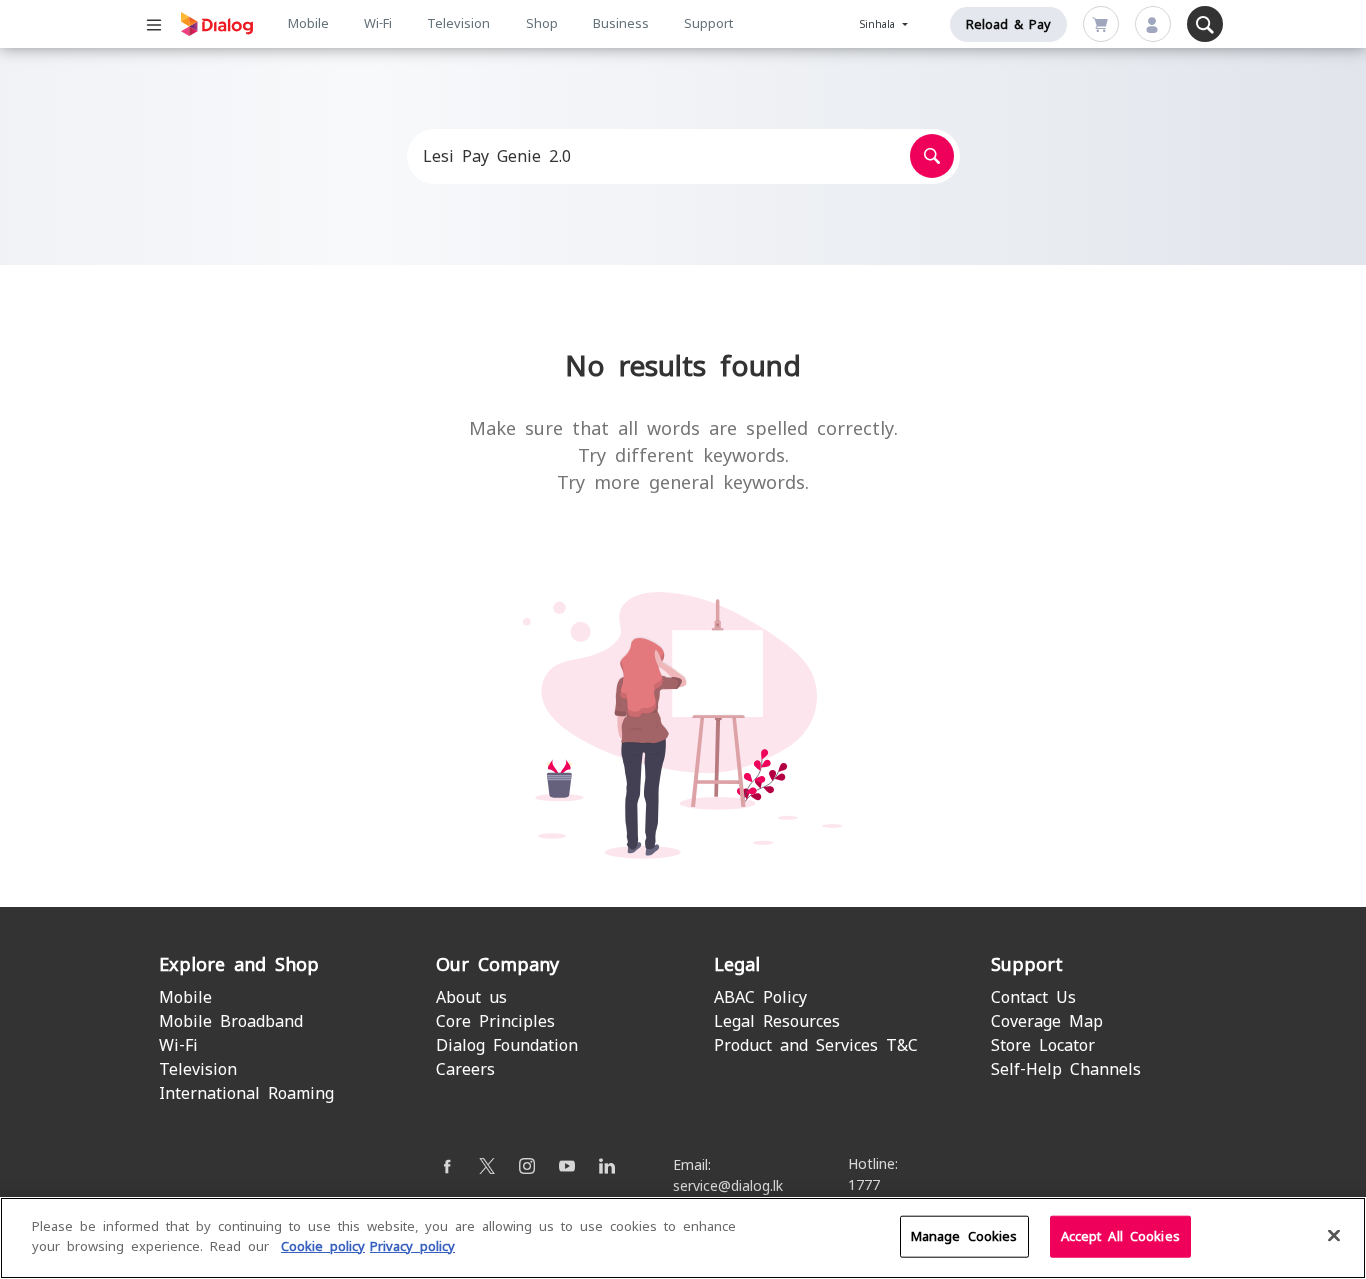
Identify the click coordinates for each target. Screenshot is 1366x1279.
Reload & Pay (1008, 24)
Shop (542, 23)
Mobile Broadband (231, 1021)
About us (471, 997)
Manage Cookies (964, 1236)
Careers (465, 1069)
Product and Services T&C (816, 1045)
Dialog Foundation (507, 1045)
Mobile (308, 23)
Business (621, 23)
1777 (864, 1185)
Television (458, 23)
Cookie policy (323, 1245)
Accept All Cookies (1120, 1236)
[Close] (1334, 1235)
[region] (683, 1238)
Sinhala (880, 24)
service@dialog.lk (728, 1186)
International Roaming (246, 1093)
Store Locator (1043, 1045)
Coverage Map (1047, 1021)
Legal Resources (777, 1021)
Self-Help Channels (1066, 1069)
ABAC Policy (760, 997)
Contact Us (1033, 997)
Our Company (497, 964)
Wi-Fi (378, 23)
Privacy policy (412, 1245)
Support (708, 23)
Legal (737, 964)
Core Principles (495, 1021)
